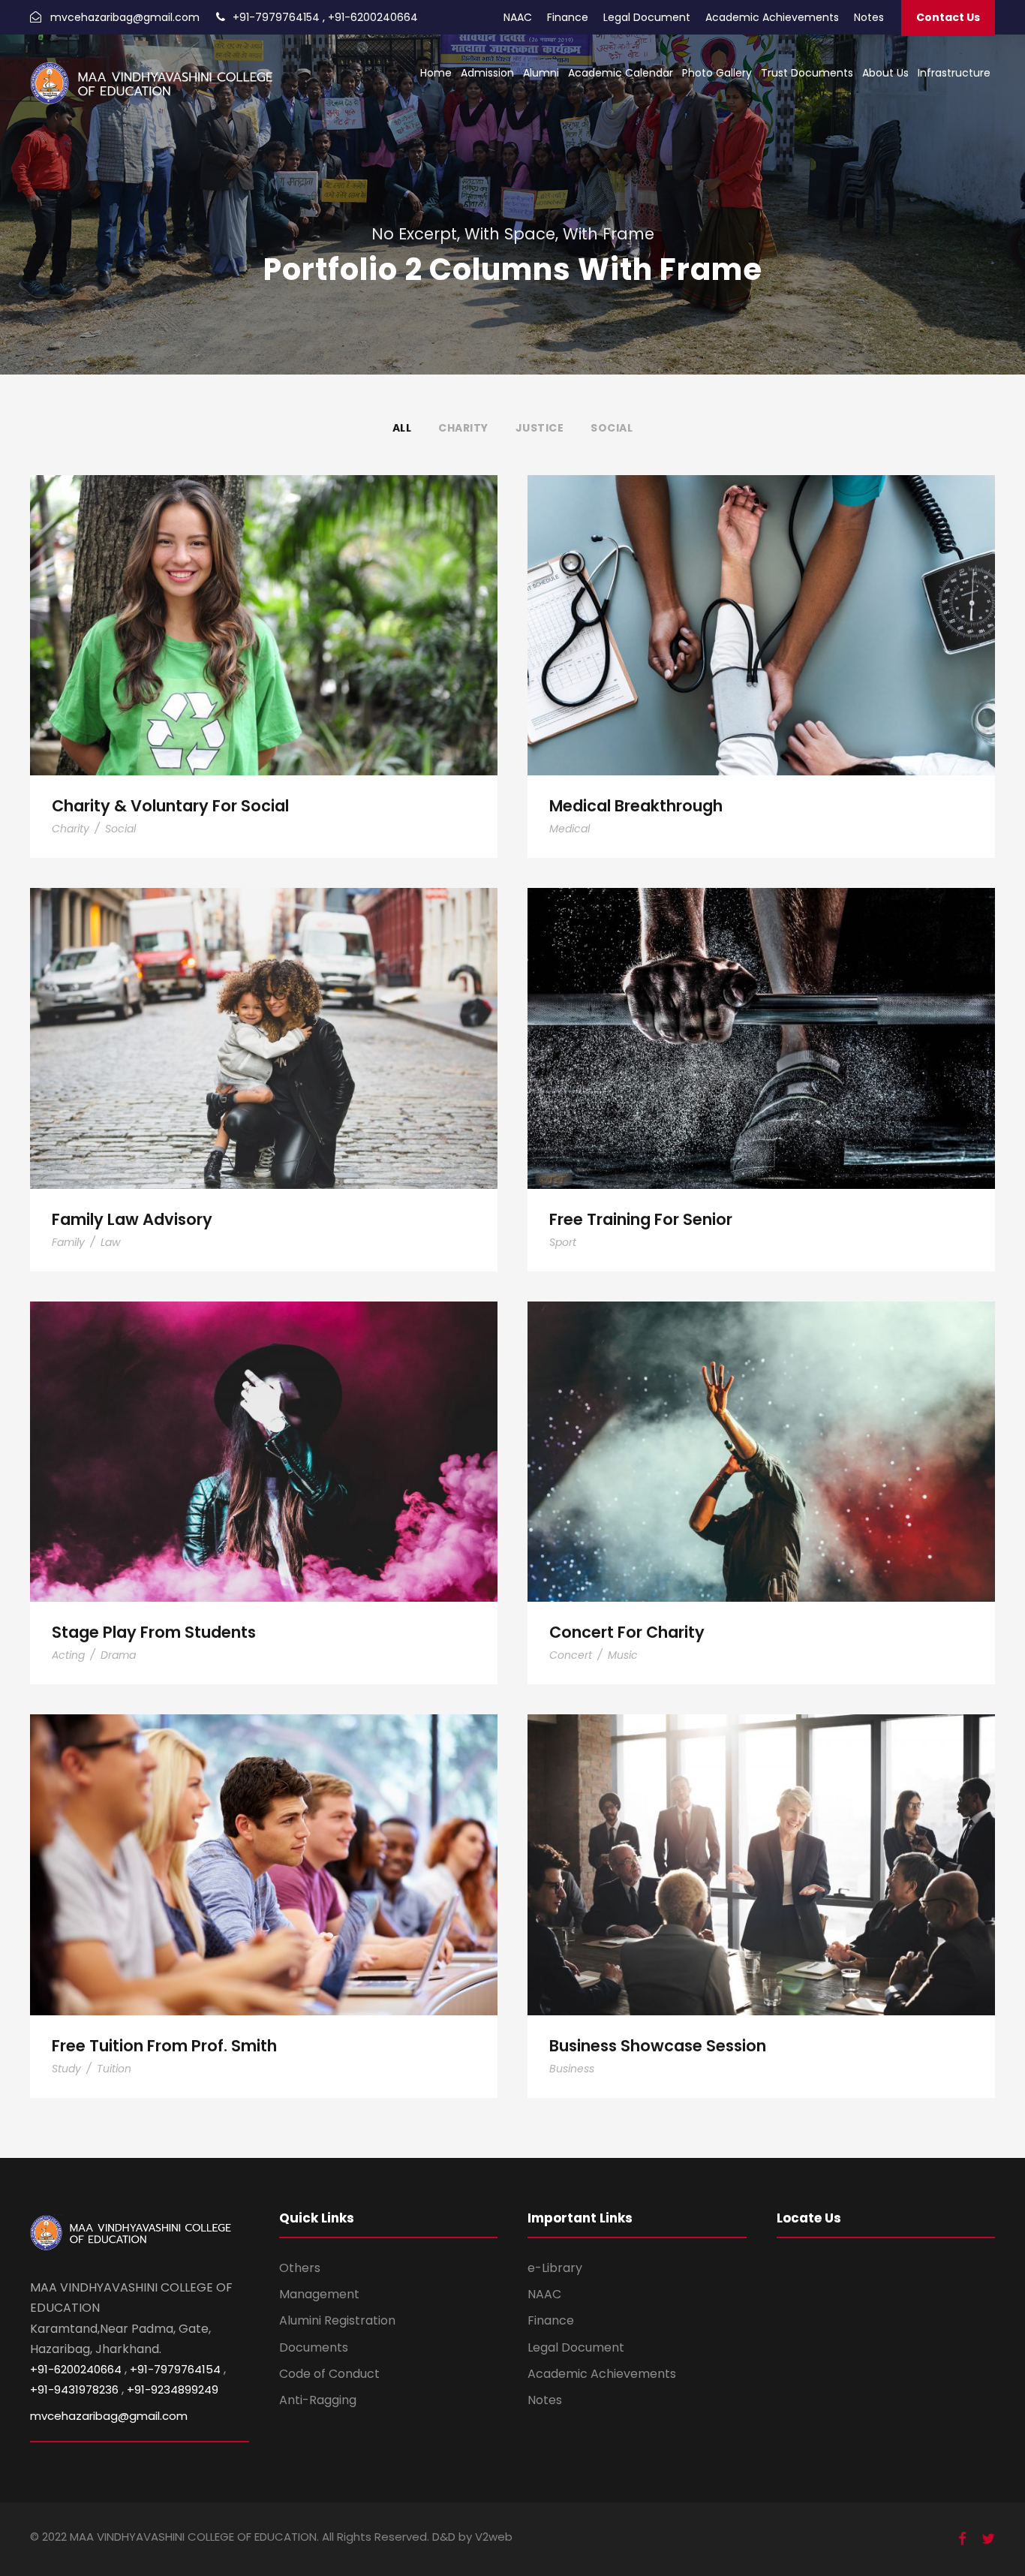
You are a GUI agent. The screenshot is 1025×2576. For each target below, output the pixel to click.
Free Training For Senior (761, 1017)
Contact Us (948, 17)
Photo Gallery (717, 73)
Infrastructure (954, 73)
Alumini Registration (337, 2320)
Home (436, 73)
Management (319, 2294)
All (402, 428)
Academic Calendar (621, 73)
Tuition (114, 2069)
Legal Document (647, 17)
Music (623, 1655)
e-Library (555, 2268)
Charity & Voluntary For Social (264, 605)
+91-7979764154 (276, 17)
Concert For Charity (761, 1431)
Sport (563, 1242)
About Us (885, 73)
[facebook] (962, 2539)
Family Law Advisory (264, 1017)
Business (572, 2069)
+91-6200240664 (373, 17)
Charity (463, 428)
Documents (314, 2347)
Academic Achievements (772, 17)
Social (612, 428)
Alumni (541, 73)
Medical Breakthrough (761, 605)
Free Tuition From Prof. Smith (264, 1844)
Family (68, 1242)
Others (300, 2268)
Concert (571, 1655)
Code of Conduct (329, 2374)
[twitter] (988, 2539)
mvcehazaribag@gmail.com (125, 17)
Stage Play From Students (264, 1431)
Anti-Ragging (318, 2400)
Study (66, 2069)
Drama (118, 1655)
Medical (570, 829)
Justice (540, 428)
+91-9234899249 (173, 2389)
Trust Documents (807, 73)
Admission (487, 73)
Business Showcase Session (761, 1844)
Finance (568, 17)
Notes (869, 17)
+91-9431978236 (74, 2389)
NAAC (518, 17)
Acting (68, 1655)
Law (110, 1242)
